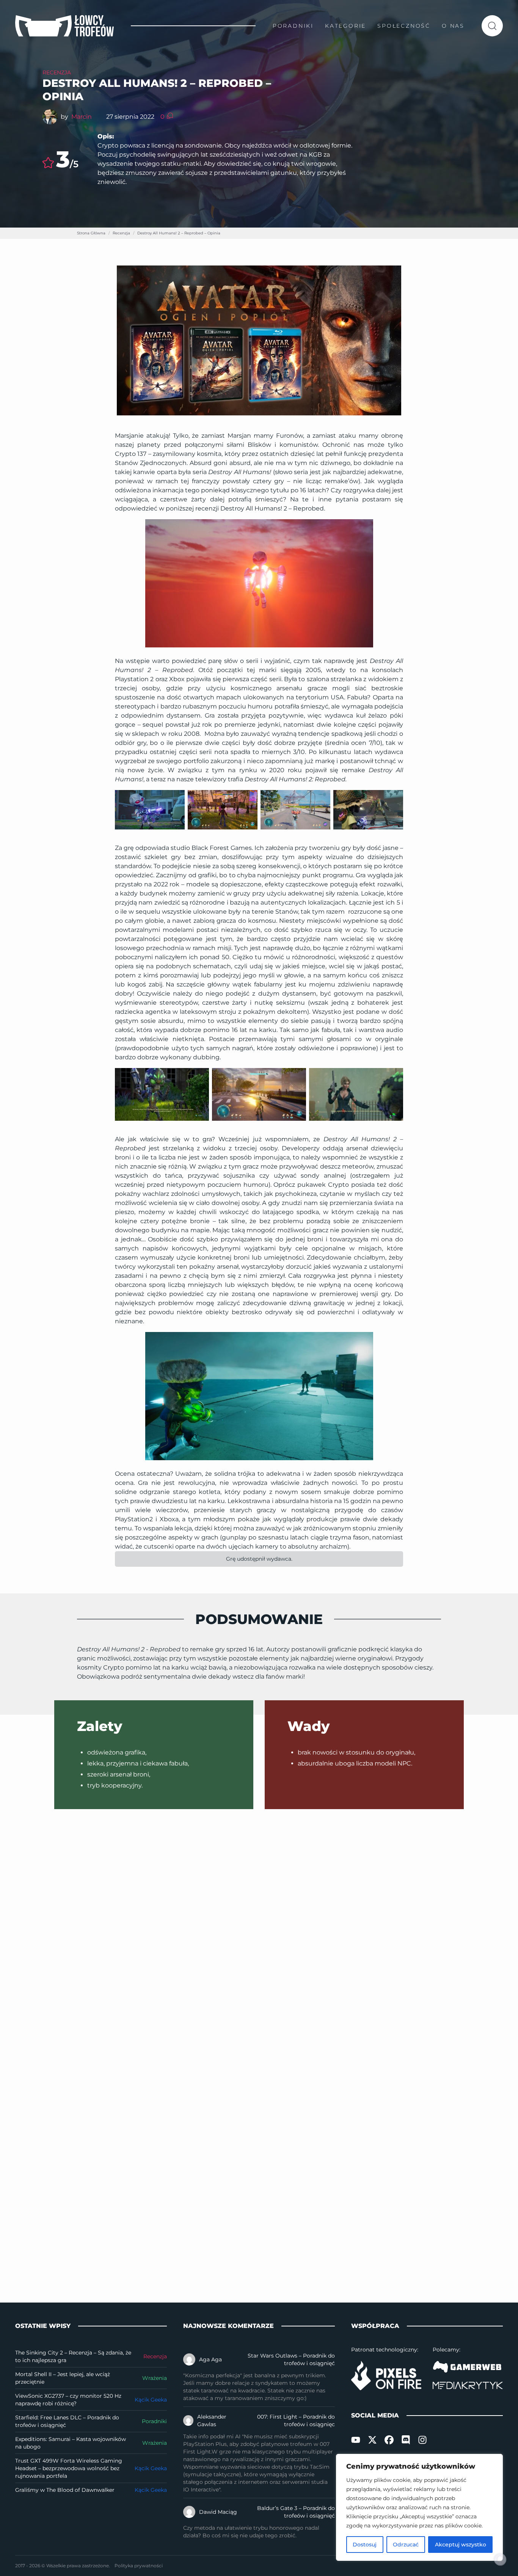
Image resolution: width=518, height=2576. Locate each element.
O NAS (453, 26)
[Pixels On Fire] (386, 2376)
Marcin (82, 117)
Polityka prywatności (139, 2566)
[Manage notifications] (500, 2559)
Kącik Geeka (151, 2400)
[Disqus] (259, 1932)
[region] (419, 2507)
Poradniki (154, 2421)
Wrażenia (155, 2378)
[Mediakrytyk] (468, 2385)
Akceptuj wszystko (461, 2545)
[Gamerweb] (468, 2367)
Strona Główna (91, 233)
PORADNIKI (293, 26)
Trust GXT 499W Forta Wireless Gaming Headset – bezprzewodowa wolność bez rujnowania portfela (69, 2468)
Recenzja (57, 72)
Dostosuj (365, 2545)
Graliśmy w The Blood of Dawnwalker (65, 2490)
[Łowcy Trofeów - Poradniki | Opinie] (64, 26)
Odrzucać (406, 2545)
